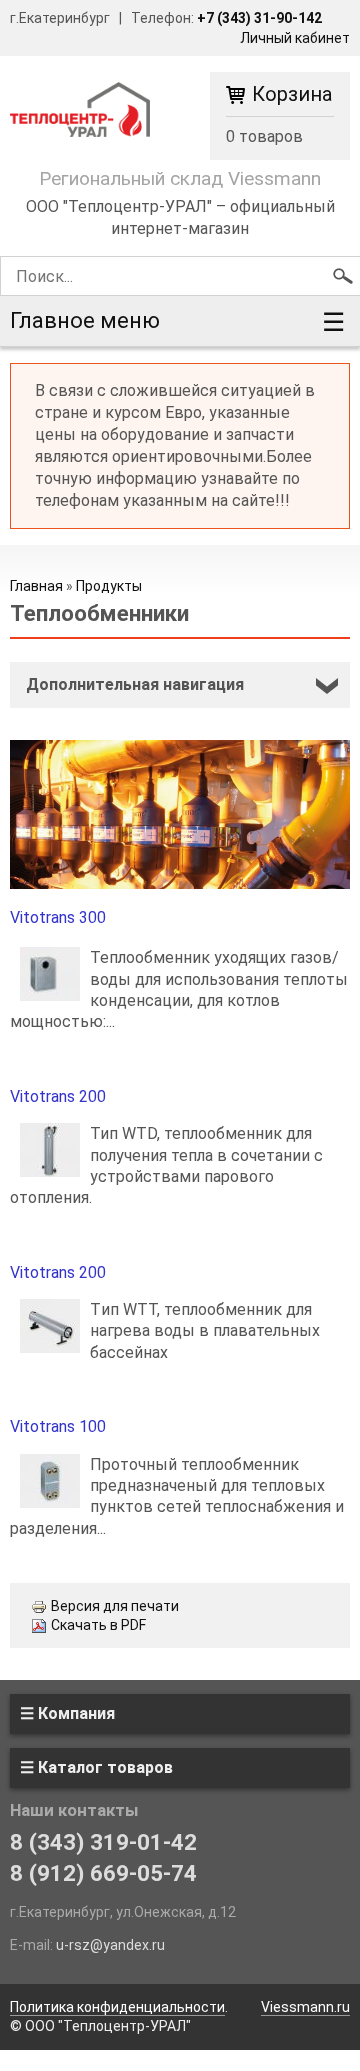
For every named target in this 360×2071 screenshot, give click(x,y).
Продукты (109, 586)
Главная (36, 586)
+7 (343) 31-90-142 (259, 18)
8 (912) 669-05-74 (103, 1873)
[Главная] (80, 108)
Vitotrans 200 (58, 1096)
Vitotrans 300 (58, 917)
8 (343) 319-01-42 (103, 1842)
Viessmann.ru (305, 2007)
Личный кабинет (295, 38)
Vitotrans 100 (58, 1426)
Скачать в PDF (98, 1625)
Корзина (292, 95)
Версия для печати (115, 1606)
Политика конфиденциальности (117, 2007)
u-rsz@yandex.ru (110, 1945)
